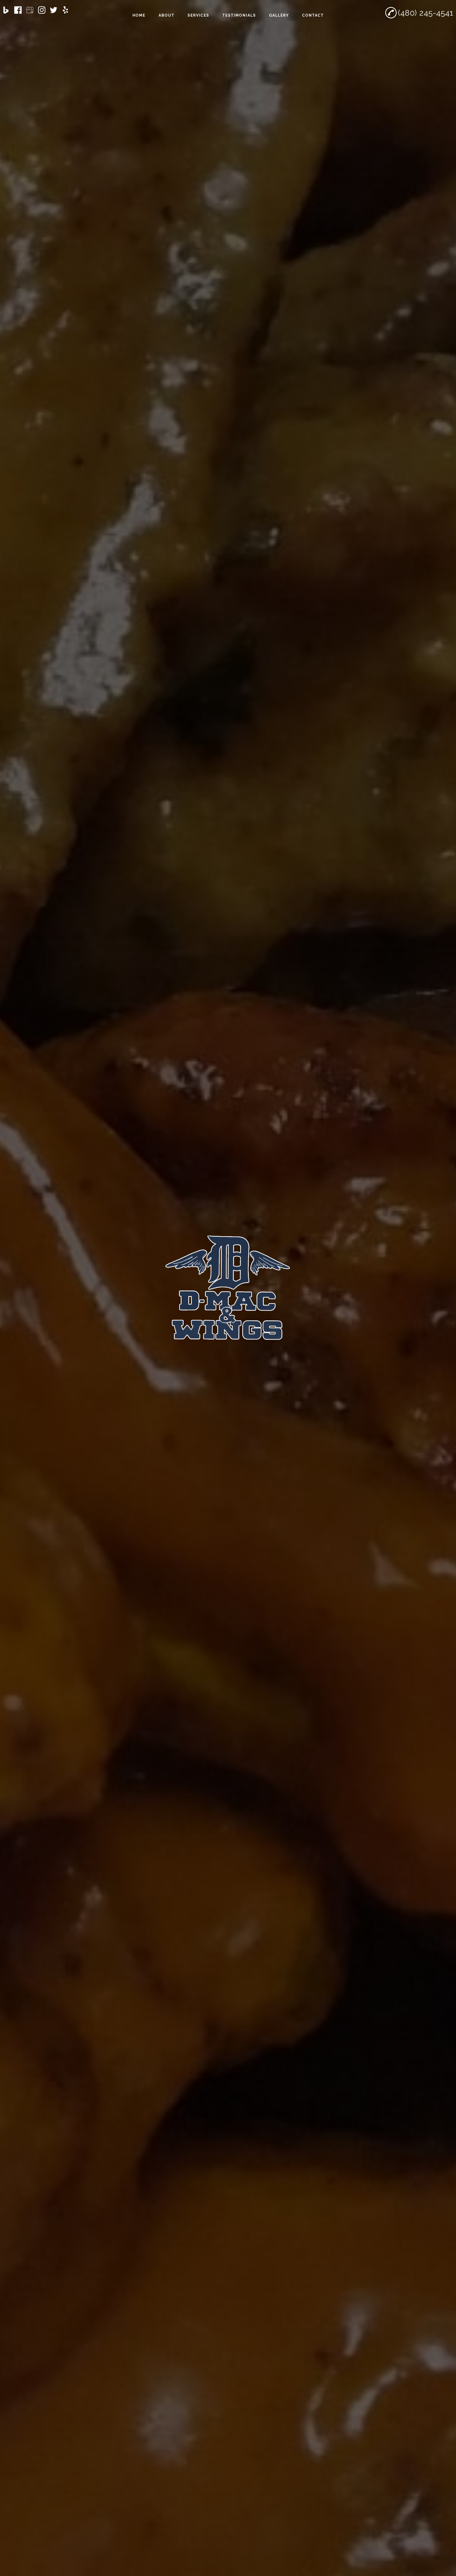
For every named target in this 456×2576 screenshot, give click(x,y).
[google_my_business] (30, 10)
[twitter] (54, 10)
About (167, 15)
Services (198, 15)
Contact (313, 15)
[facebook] (18, 10)
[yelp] (65, 10)
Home (139, 15)
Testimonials (239, 15)
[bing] (6, 10)
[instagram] (42, 10)
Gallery (279, 15)
